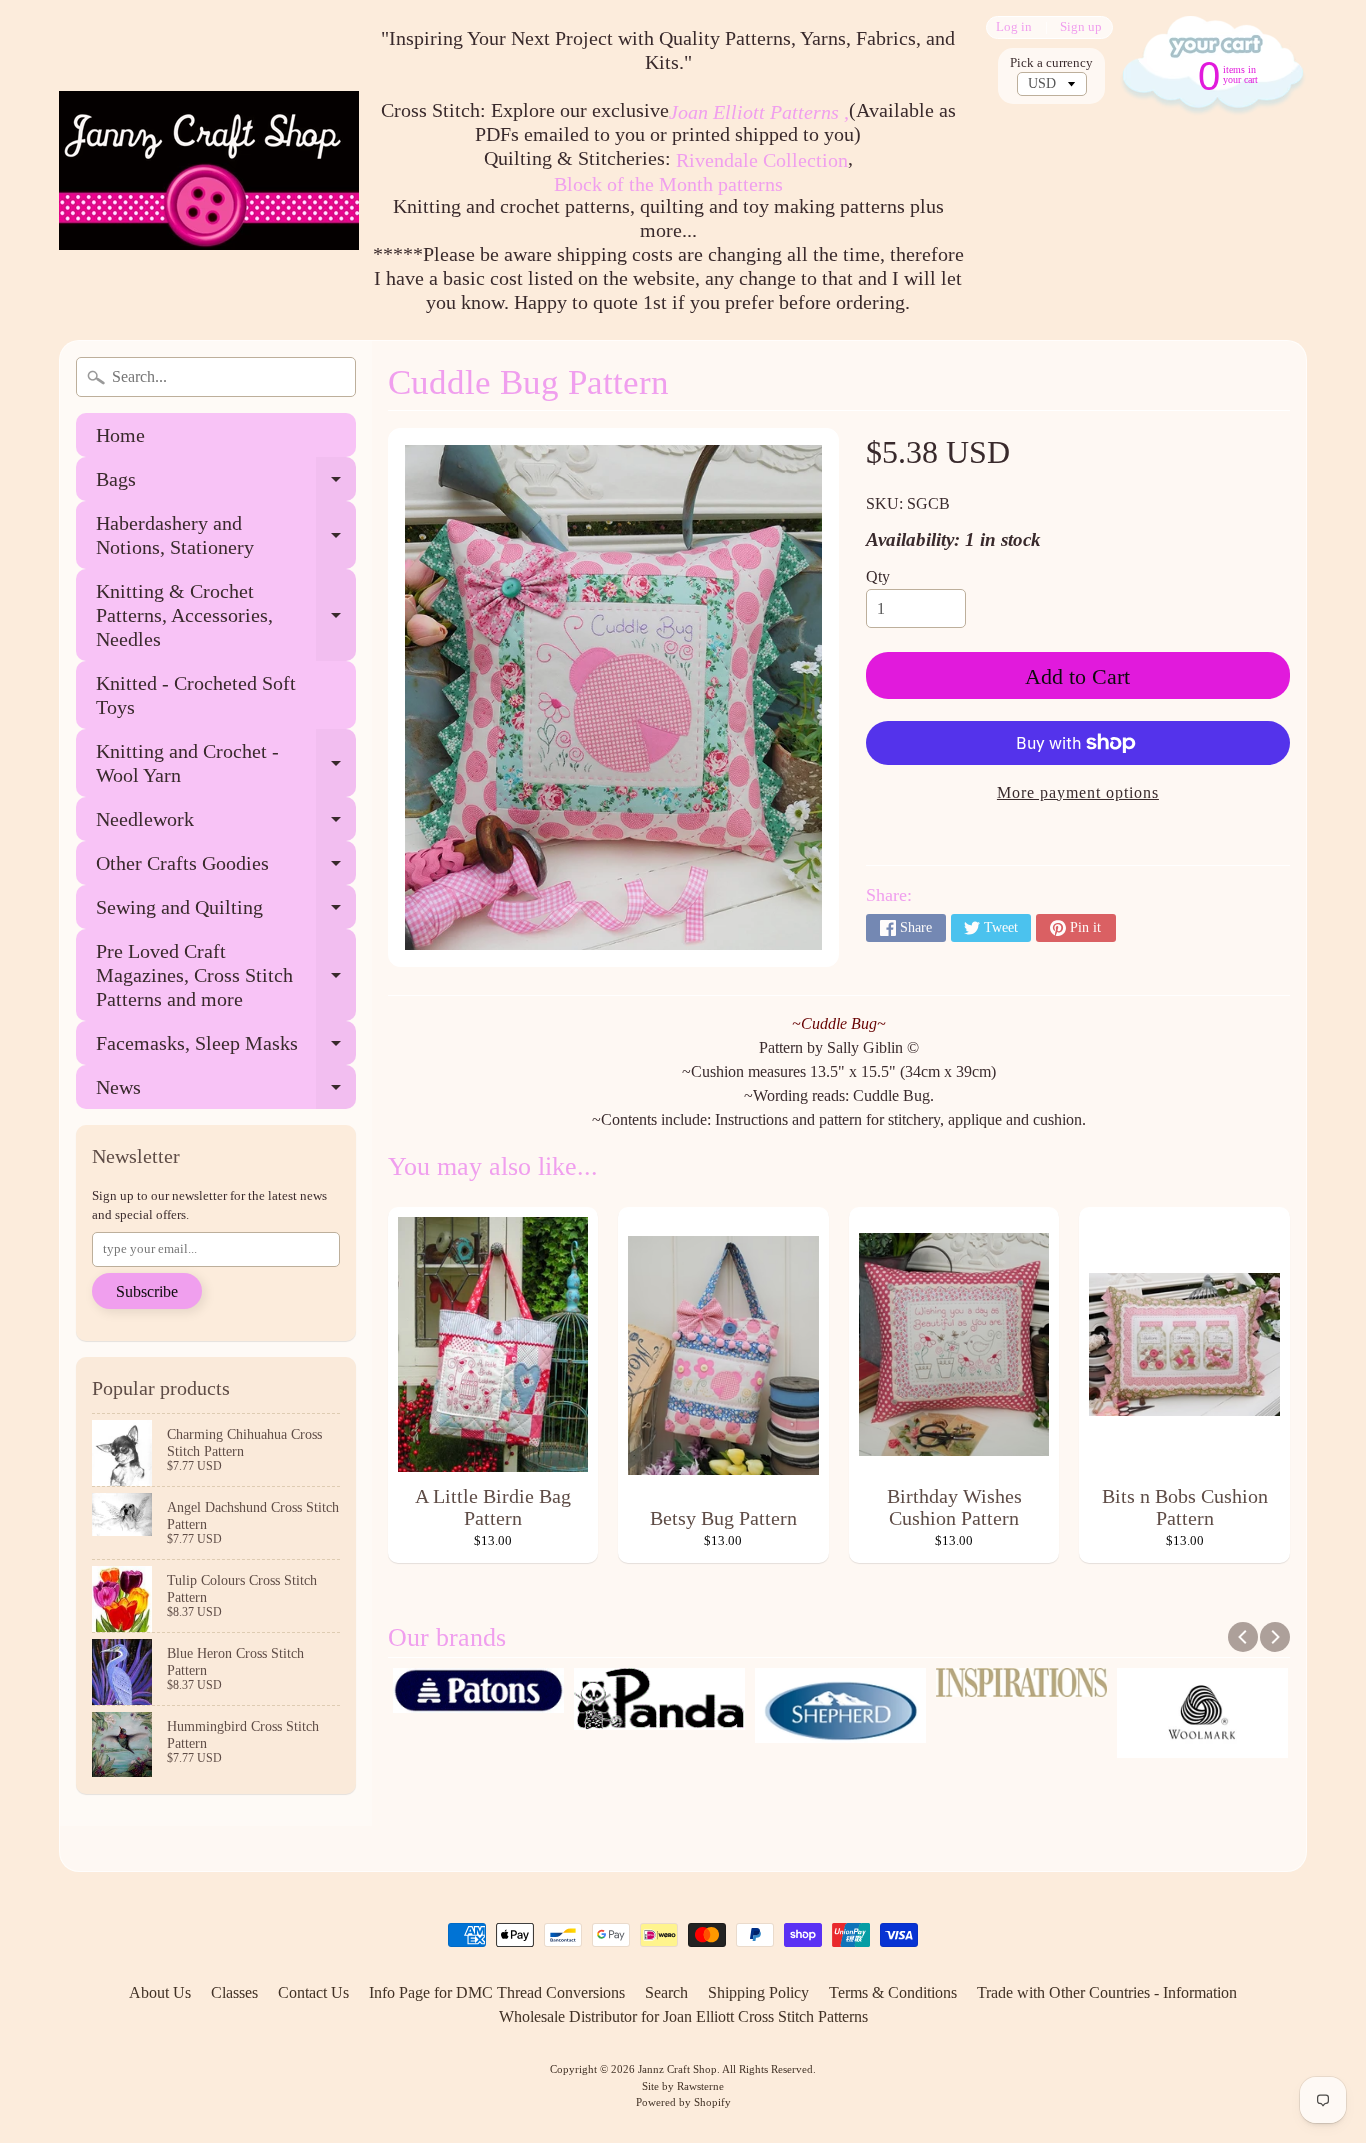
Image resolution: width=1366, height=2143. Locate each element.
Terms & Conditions (893, 1992)
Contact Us (313, 1992)
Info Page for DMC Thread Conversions (497, 1992)
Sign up (1081, 27)
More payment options (1078, 792)
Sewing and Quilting (226, 912)
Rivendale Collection (762, 160)
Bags (226, 484)
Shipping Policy (758, 1992)
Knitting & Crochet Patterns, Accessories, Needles (226, 615)
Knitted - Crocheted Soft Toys (196, 695)
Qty (878, 576)
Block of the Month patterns (668, 184)
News (226, 1092)
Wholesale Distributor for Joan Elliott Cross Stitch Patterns (683, 2016)
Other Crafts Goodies (226, 868)
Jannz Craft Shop (677, 2069)
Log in (1014, 27)
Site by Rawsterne (683, 2086)
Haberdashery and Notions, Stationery (226, 536)
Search (666, 1992)
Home (120, 435)
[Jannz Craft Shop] (209, 170)
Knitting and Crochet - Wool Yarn (226, 764)
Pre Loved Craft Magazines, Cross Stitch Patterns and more (226, 975)
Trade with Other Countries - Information (1107, 1992)
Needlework (226, 824)
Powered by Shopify (683, 2102)
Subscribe (147, 1291)
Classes (234, 1992)
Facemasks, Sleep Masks (226, 1048)
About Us (160, 1992)
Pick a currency (1051, 63)
